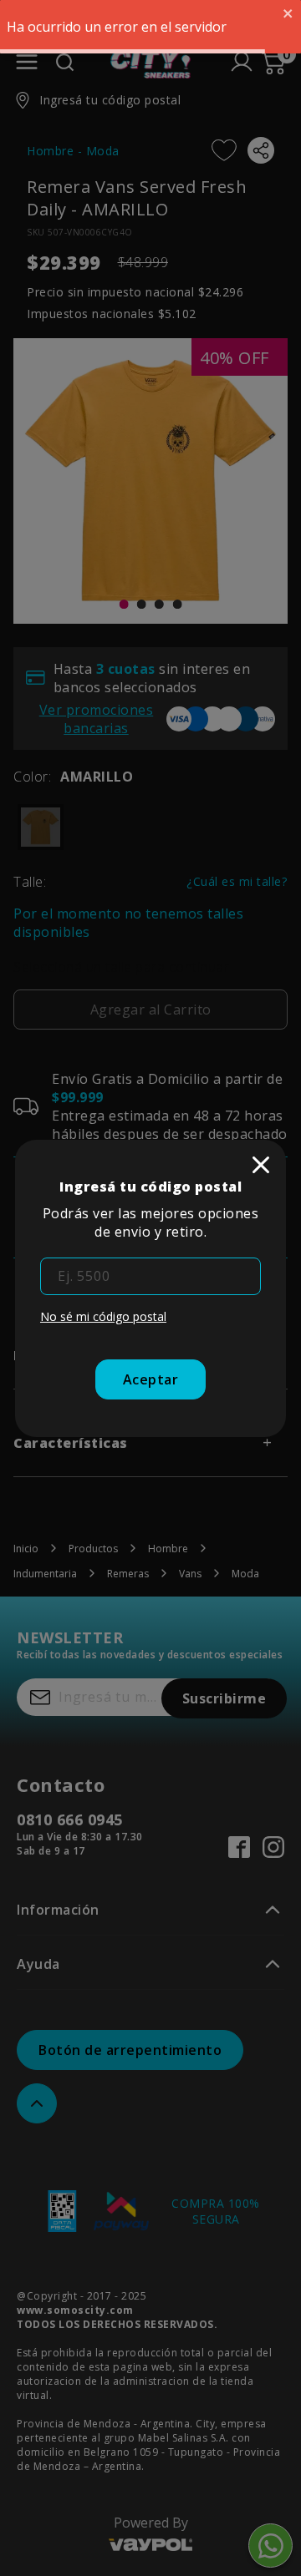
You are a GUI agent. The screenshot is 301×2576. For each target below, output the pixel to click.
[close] (261, 1165)
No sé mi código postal (103, 1316)
